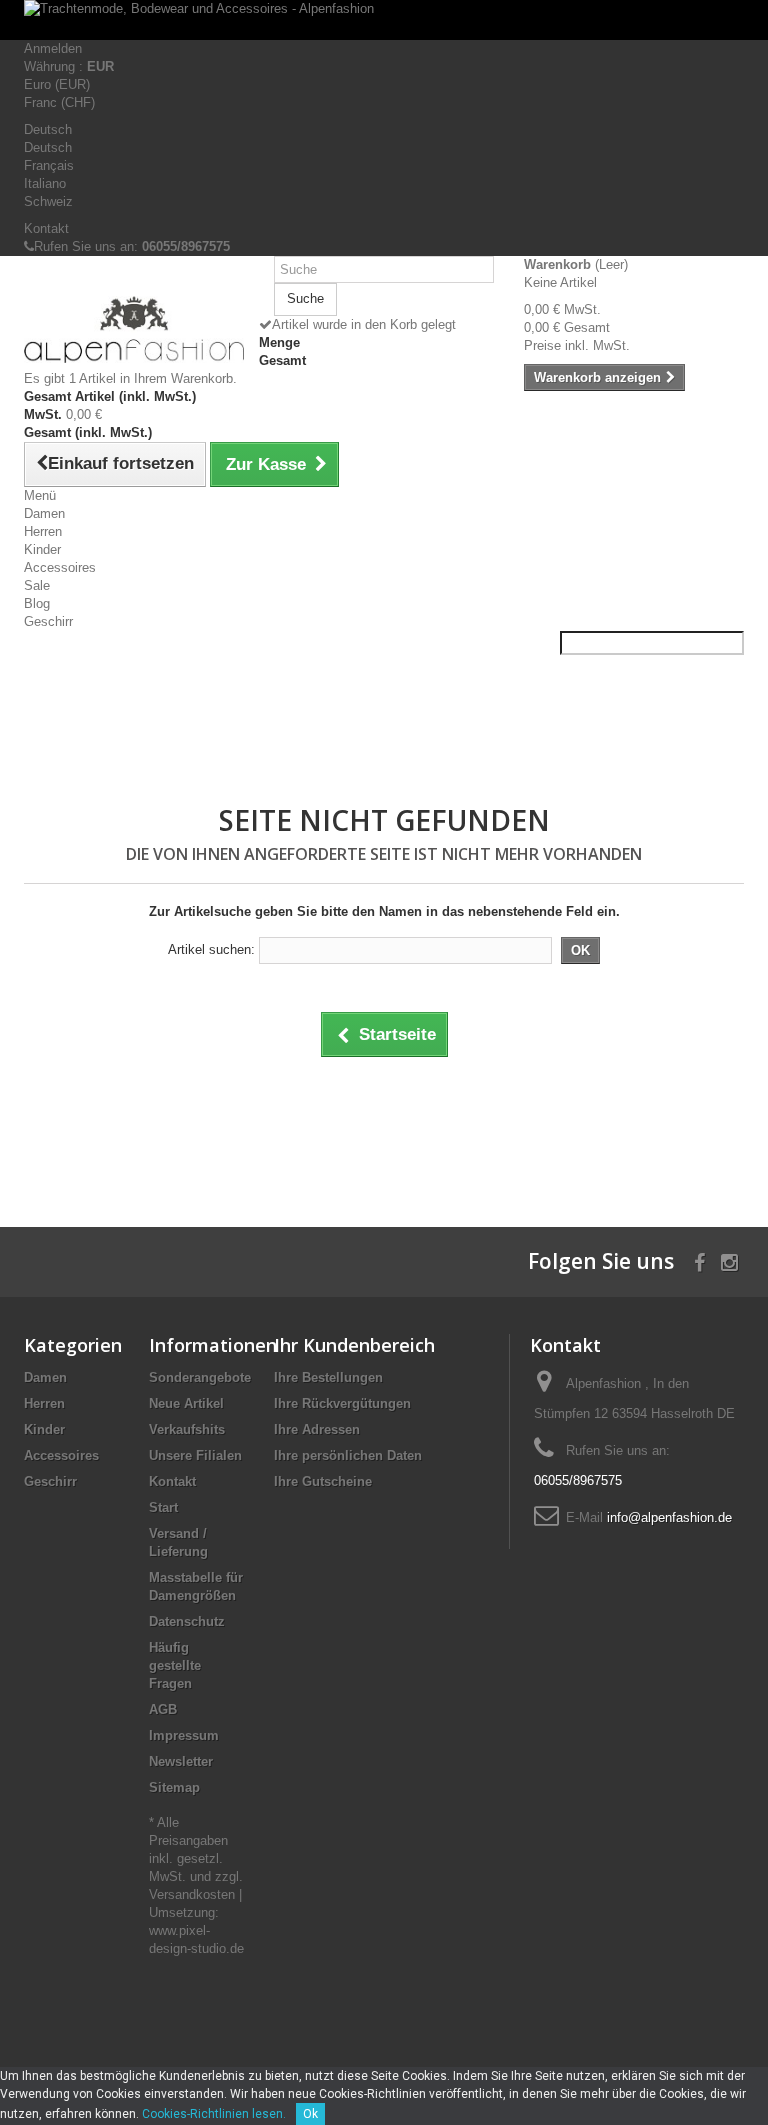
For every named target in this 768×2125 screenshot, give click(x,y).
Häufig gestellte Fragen (175, 1665)
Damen (44, 513)
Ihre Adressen (317, 1429)
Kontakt (46, 228)
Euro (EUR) (57, 84)
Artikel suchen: (211, 949)
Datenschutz (187, 1621)
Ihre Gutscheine (323, 1481)
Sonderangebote (200, 1377)
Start (163, 1507)
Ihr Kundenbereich (354, 1345)
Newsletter (181, 1761)
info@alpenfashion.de (669, 1517)
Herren (43, 531)
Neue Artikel (186, 1403)
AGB (163, 1709)
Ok (310, 2114)
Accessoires (60, 567)
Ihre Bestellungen (328, 1377)
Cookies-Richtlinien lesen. (214, 2114)
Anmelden (53, 48)
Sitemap (174, 1787)
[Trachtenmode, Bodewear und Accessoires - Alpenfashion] (384, 20)
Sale (37, 585)
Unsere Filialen (195, 1455)
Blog (37, 603)
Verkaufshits (187, 1429)
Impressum (184, 1735)
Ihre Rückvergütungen (342, 1403)
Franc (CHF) (59, 102)
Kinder (42, 549)
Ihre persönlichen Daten (348, 1455)
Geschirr (48, 621)
